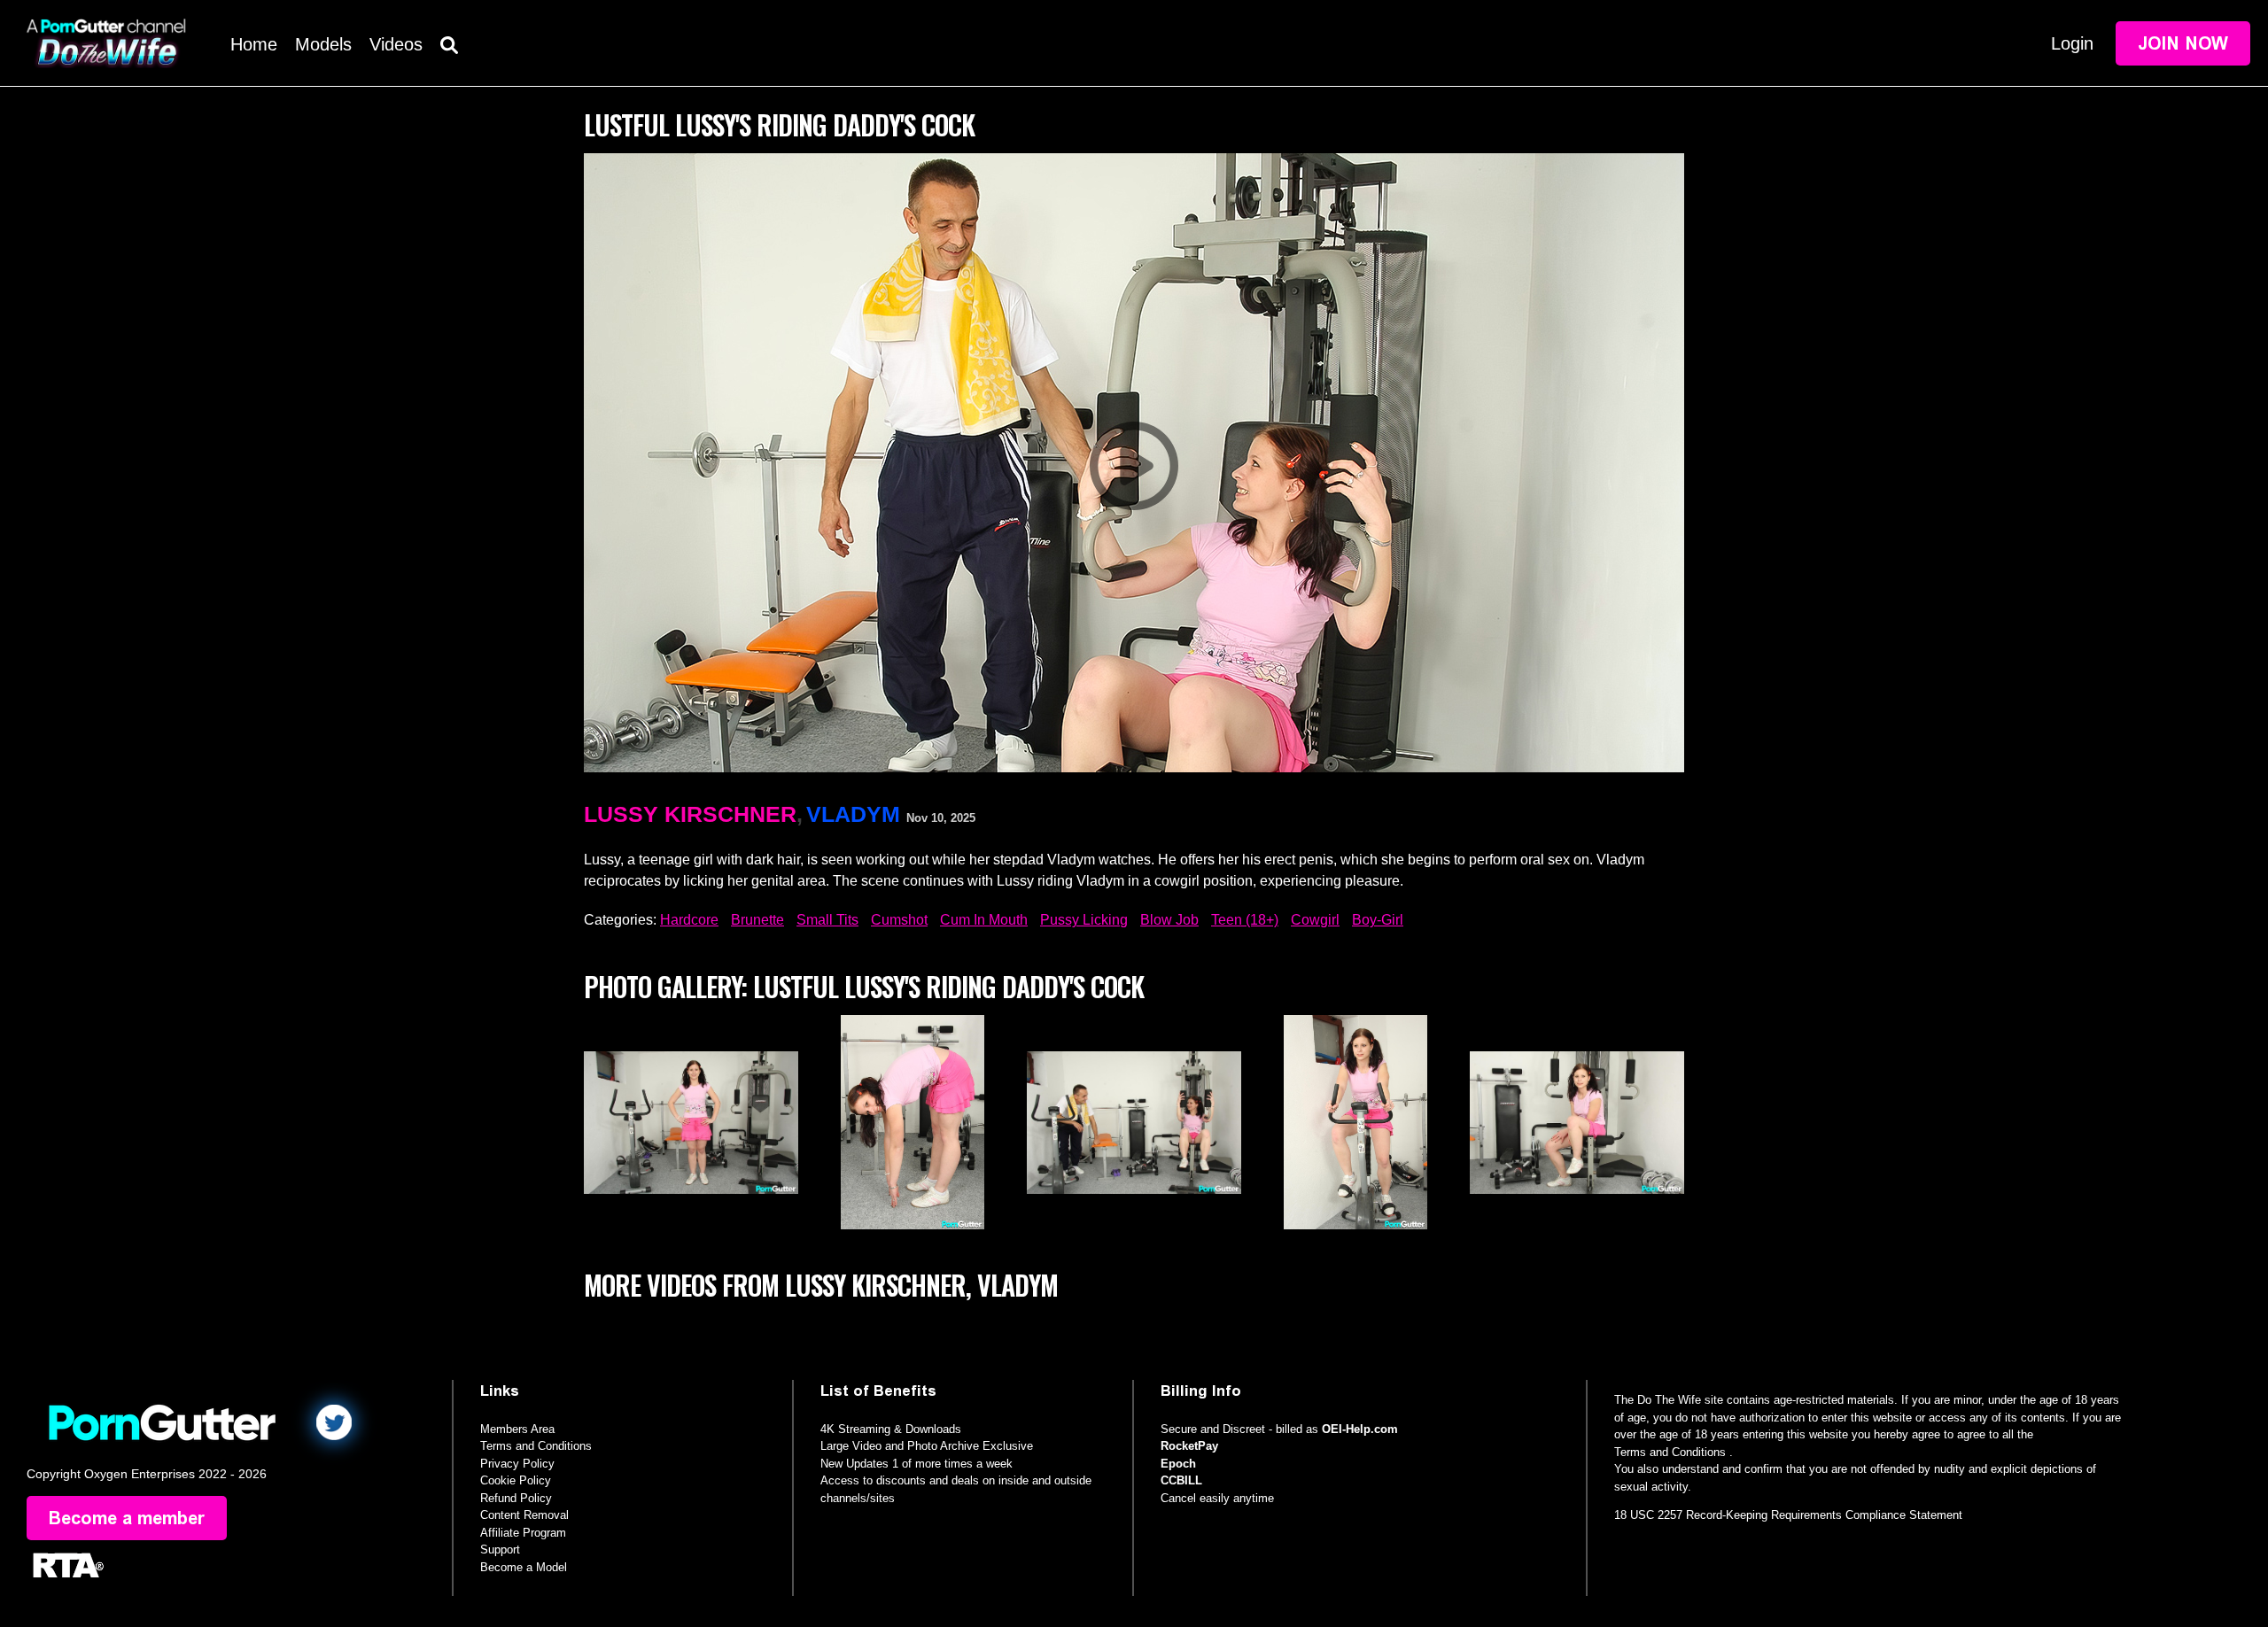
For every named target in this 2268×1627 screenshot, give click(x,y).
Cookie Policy (516, 1480)
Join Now (2183, 43)
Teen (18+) (1245, 920)
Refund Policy (516, 1498)
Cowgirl (1315, 920)
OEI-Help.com (1360, 1429)
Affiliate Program (523, 1533)
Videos (396, 44)
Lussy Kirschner (690, 814)
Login (2072, 43)
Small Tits (827, 920)
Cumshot (899, 920)
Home (254, 44)
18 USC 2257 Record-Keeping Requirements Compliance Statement (1788, 1515)
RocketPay (1189, 1446)
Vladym (853, 814)
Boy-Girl (1378, 920)
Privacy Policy (517, 1464)
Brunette (757, 920)
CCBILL (1181, 1480)
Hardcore (689, 920)
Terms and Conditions (536, 1446)
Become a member (127, 1518)
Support (500, 1550)
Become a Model (524, 1567)
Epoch (1178, 1464)
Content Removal (524, 1515)
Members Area (517, 1429)
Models (323, 44)
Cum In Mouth (984, 920)
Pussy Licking (1084, 920)
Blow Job (1169, 920)
